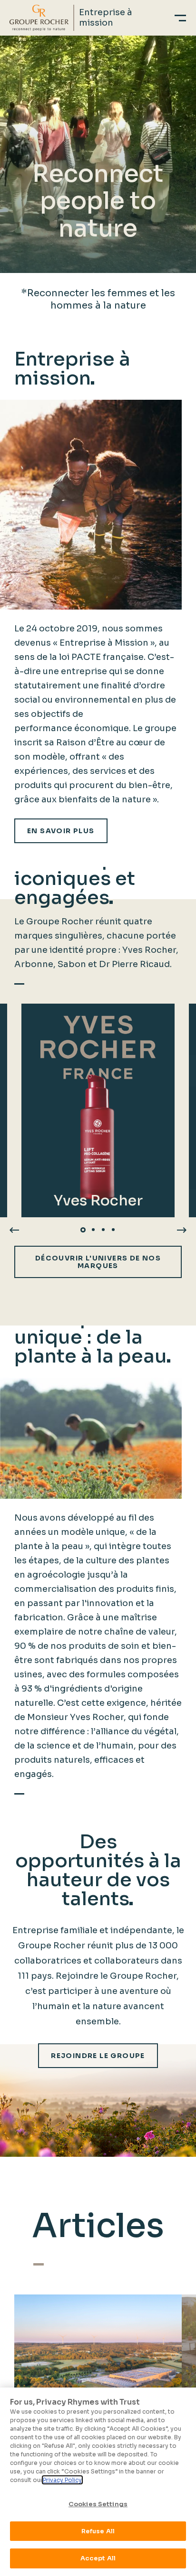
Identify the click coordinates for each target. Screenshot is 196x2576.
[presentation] (14, 1229)
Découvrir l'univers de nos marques (98, 1262)
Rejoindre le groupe (98, 2056)
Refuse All (98, 2531)
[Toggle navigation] (180, 18)
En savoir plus (61, 831)
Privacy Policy (62, 2480)
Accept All (98, 2558)
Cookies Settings (98, 2504)
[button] (83, 1230)
